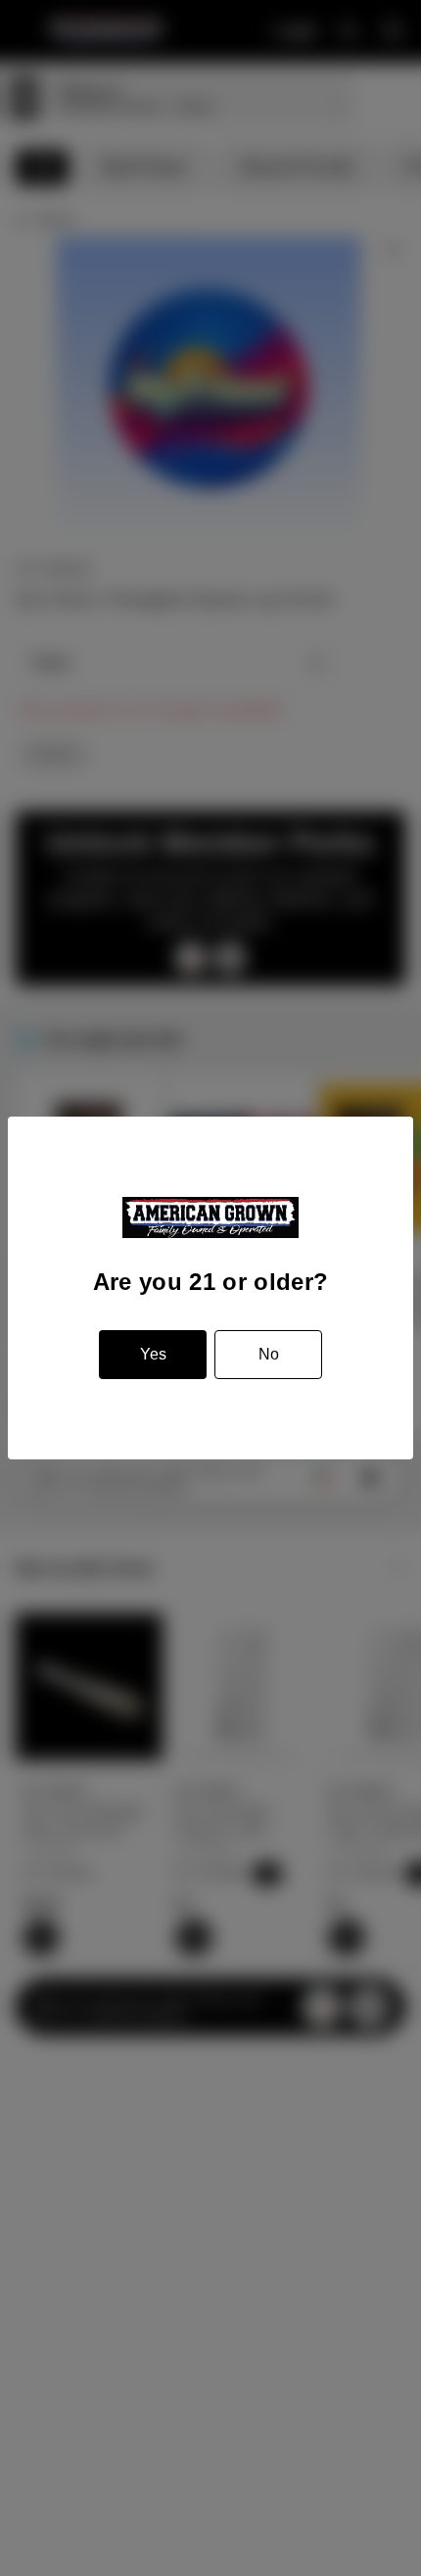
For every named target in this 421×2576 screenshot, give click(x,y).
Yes (153, 1354)
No (269, 1354)
